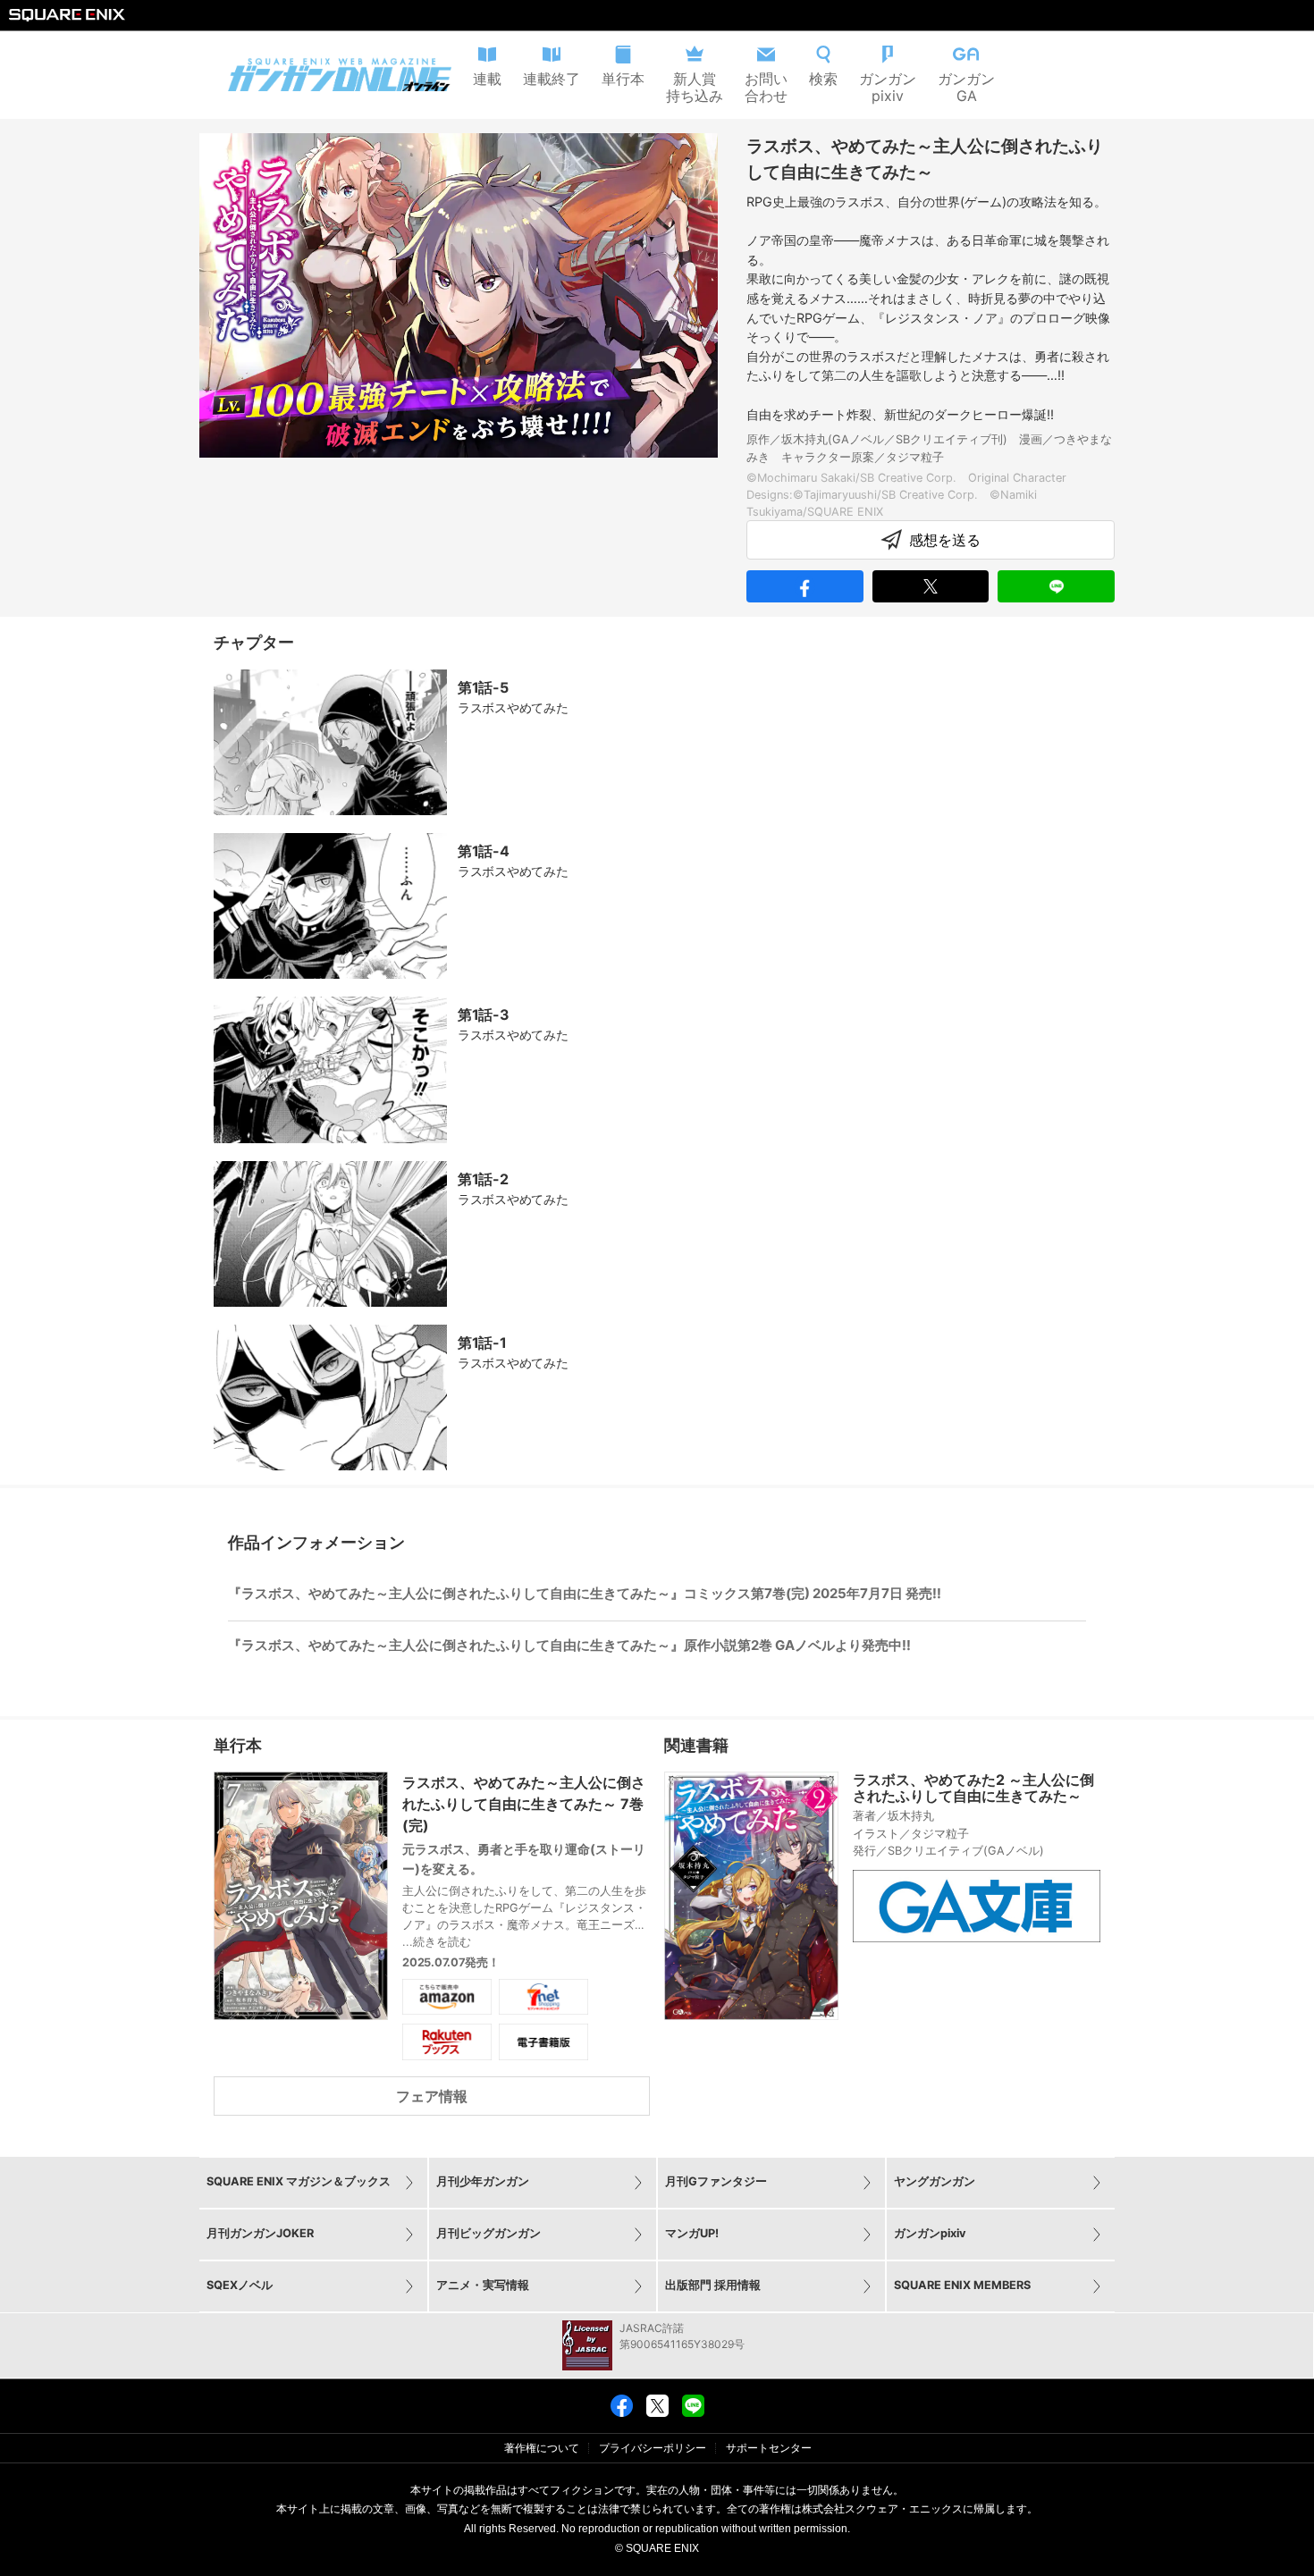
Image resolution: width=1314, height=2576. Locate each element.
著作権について (542, 2448)
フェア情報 (432, 2096)
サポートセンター (769, 2448)
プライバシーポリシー (653, 2448)
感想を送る (945, 540)
